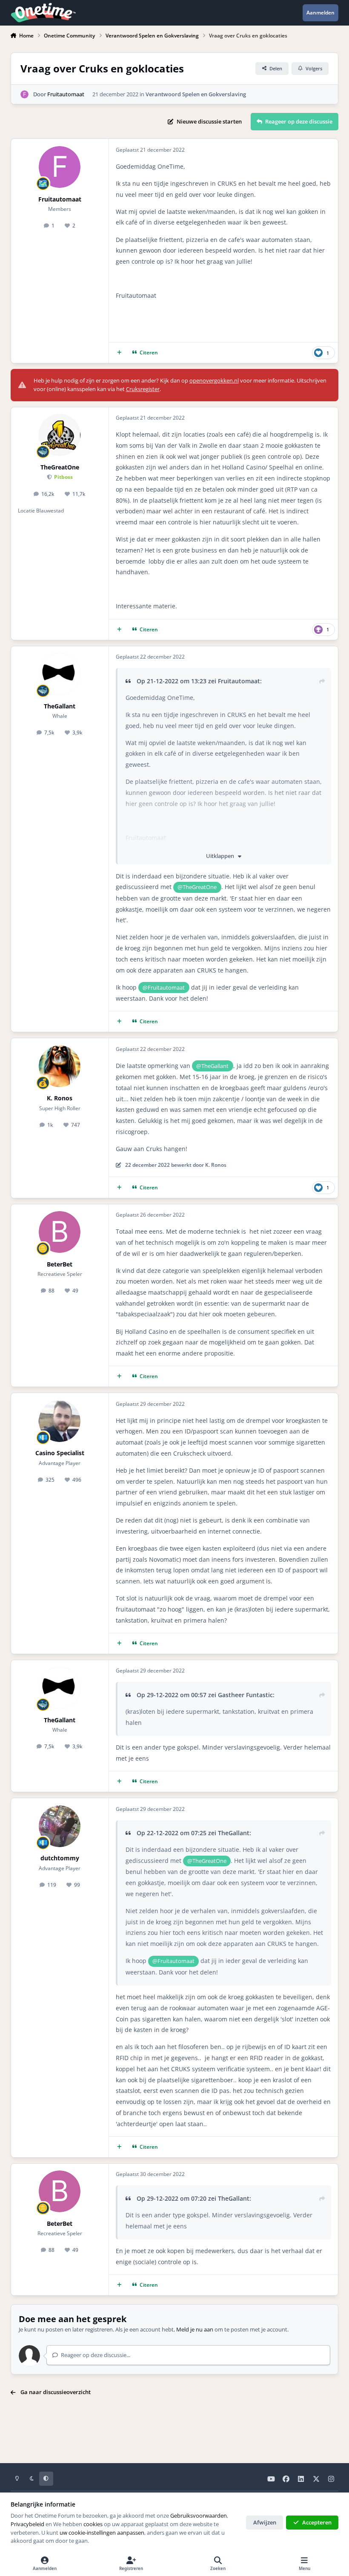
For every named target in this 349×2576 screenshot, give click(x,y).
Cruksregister (143, 389)
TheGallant (60, 706)
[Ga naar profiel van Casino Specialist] (60, 1421)
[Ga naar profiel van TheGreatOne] (60, 435)
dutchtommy (60, 1858)
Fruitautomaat (66, 94)
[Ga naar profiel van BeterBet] (60, 1232)
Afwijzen (265, 2522)
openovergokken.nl (214, 380)
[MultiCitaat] (119, 353)
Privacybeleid (27, 2524)
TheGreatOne (60, 467)
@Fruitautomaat (164, 987)
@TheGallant (212, 1066)
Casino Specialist (60, 1453)
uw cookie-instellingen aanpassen (102, 2533)
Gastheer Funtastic (245, 1695)
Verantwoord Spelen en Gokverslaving (196, 94)
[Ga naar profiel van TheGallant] (60, 674)
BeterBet (60, 1264)
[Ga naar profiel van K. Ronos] (60, 1066)
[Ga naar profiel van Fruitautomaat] (25, 95)
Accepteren (317, 2522)
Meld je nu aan (195, 2329)
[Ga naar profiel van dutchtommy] (60, 1826)
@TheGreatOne (197, 887)
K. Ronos (60, 1098)
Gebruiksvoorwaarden (199, 2516)
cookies (93, 2524)
